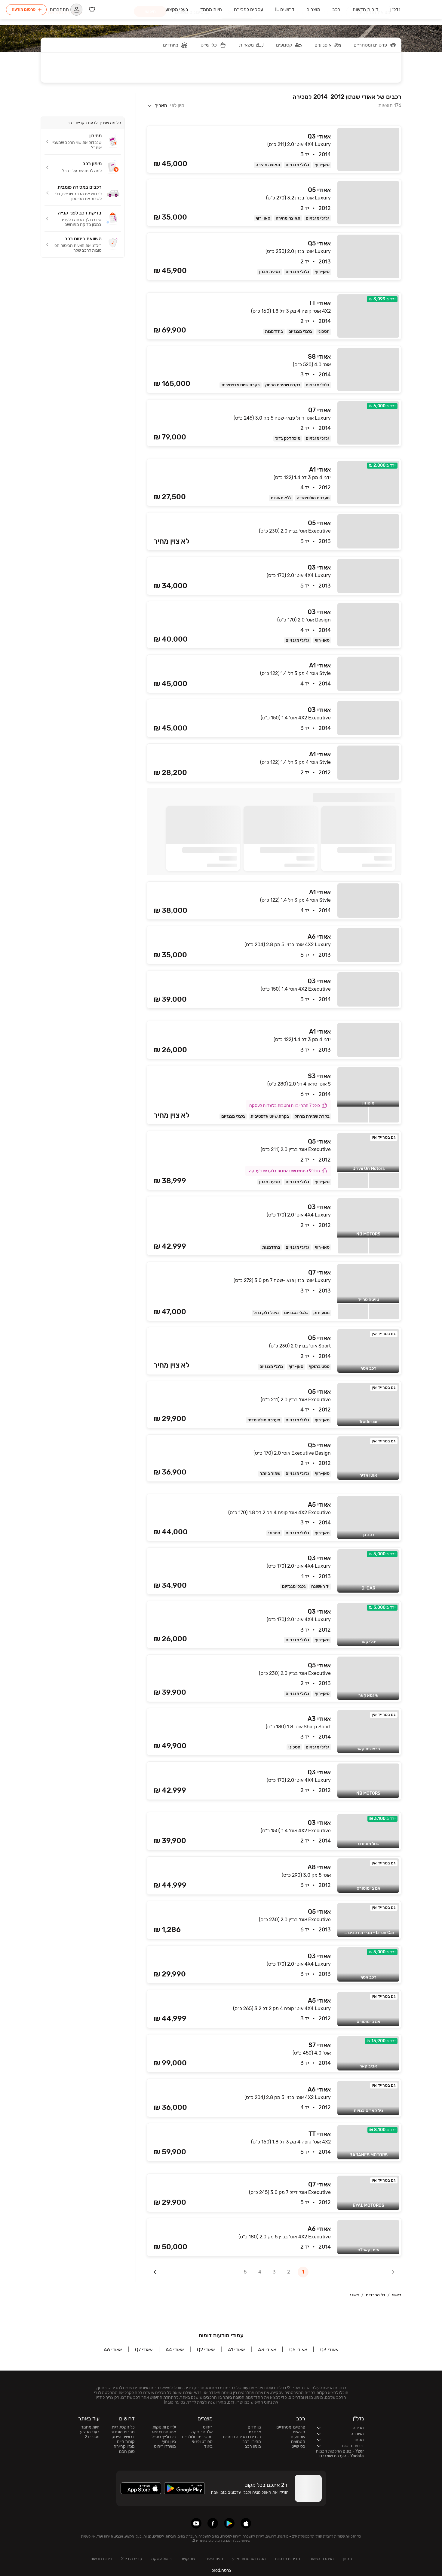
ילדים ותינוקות (164, 2427)
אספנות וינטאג (164, 2432)
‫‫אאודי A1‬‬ (236, 2350)
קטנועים (298, 2442)
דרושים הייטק (123, 2437)
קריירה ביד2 (132, 2559)
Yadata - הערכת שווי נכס (342, 2456)
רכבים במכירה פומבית (242, 2437)
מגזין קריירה (124, 2447)
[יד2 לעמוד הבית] (421, 10)
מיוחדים (254, 2427)
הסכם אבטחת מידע (249, 2559)
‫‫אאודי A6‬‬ (113, 2350)
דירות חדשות (101, 2559)
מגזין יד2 (92, 2437)
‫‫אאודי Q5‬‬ (298, 2350)
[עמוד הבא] (155, 2272)
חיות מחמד (90, 2427)
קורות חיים (126, 2442)
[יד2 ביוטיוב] (196, 2523)
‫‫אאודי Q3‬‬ (329, 2350)
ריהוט (208, 2427)
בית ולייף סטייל (164, 2437)
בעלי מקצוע (90, 2432)
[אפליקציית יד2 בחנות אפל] (246, 2523)
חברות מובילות (122, 2432)
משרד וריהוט (165, 2447)
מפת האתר (214, 2559)
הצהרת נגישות (321, 2559)
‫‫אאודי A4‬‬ (175, 2350)
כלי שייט (298, 2447)
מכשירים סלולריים (197, 2437)
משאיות (299, 2432)
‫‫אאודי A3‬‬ (267, 2350)
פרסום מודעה (24, 9)
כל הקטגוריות (123, 2427)
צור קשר (188, 2559)
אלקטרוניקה (202, 2432)
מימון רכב (253, 2447)
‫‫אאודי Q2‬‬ (206, 2350)
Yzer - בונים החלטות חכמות (340, 2451)
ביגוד (208, 2447)
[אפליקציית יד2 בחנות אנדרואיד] (229, 2523)
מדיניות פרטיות (287, 2559)
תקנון (347, 2559)
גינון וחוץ (169, 2442)
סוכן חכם (127, 2452)
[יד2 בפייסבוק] (213, 2523)
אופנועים (298, 2437)
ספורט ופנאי (202, 2442)
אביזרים (254, 2432)
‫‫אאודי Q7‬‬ (144, 2350)
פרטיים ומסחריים (291, 2427)
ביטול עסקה (161, 2559)
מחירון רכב (252, 2442)
